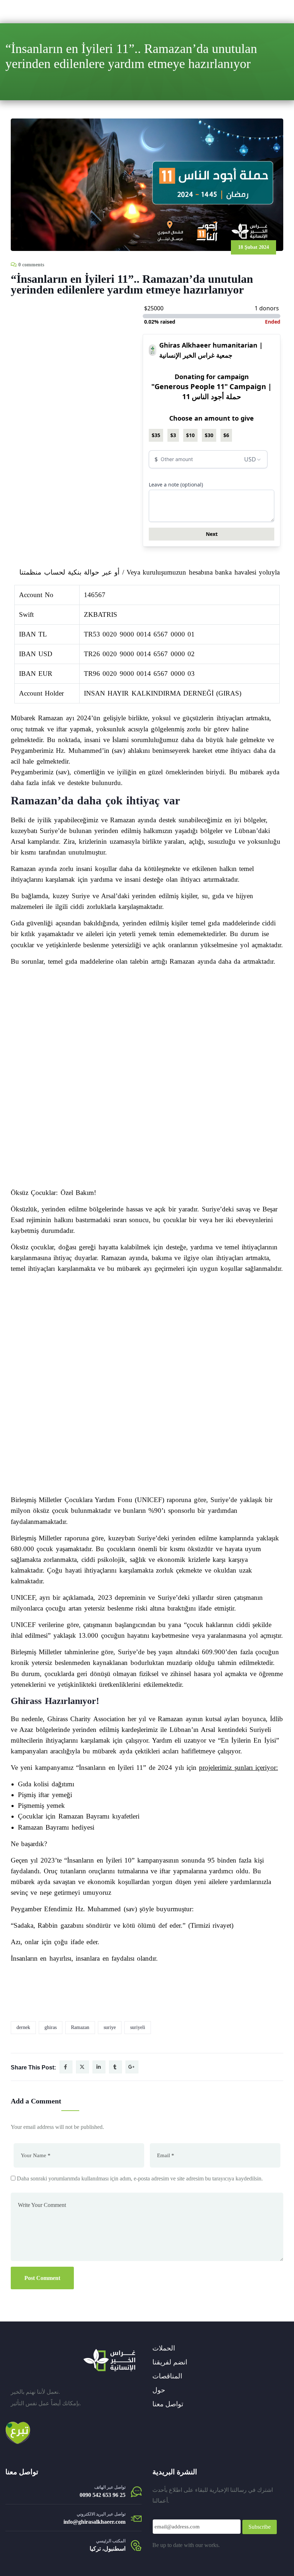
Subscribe (260, 2527)
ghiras (51, 2027)
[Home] (109, 2360)
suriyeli (138, 2027)
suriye (110, 2027)
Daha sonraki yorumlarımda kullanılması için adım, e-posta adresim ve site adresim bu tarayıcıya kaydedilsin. (140, 2178)
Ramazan (80, 2027)
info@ (71, 2522)
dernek (23, 2027)
